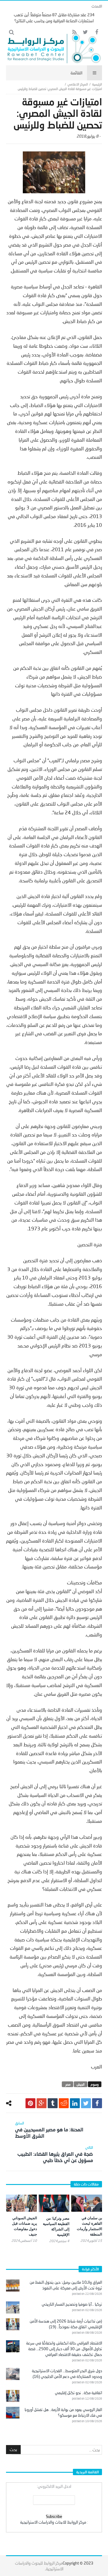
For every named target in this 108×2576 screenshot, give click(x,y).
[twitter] (86, 2103)
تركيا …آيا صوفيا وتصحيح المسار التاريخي (72, 2304)
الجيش (81, 2084)
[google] (42, 2103)
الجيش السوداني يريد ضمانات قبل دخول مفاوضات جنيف (24, 2226)
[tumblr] (53, 2103)
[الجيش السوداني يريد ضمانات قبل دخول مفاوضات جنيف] (21, 2203)
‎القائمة (76, 73)
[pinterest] (30, 2103)
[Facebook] (96, 32)
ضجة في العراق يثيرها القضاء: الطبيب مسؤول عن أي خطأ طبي (55, 2154)
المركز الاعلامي (78, 84)
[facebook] (97, 2103)
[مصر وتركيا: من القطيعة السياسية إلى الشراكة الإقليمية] (54, 2203)
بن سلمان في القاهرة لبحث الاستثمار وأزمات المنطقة (89, 2226)
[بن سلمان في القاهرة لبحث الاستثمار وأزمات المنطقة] (87, 2203)
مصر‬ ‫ (67, 2084)
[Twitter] (85, 32)
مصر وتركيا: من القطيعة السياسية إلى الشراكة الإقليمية (56, 2226)
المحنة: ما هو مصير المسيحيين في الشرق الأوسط (49, 2130)
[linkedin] (75, 2103)
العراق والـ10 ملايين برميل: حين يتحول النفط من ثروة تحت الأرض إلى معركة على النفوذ (66, 2285)
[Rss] (74, 32)
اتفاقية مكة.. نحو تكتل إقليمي (78, 2393)
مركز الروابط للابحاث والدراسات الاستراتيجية (53, 2522)
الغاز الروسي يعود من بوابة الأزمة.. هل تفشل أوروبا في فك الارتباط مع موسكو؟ (63, 2412)
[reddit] (64, 2103)
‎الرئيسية (97, 84)
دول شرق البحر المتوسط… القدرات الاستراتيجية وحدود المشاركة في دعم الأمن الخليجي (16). (67, 2374)
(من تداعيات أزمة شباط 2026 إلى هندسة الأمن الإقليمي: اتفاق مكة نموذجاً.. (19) (66, 2324)
